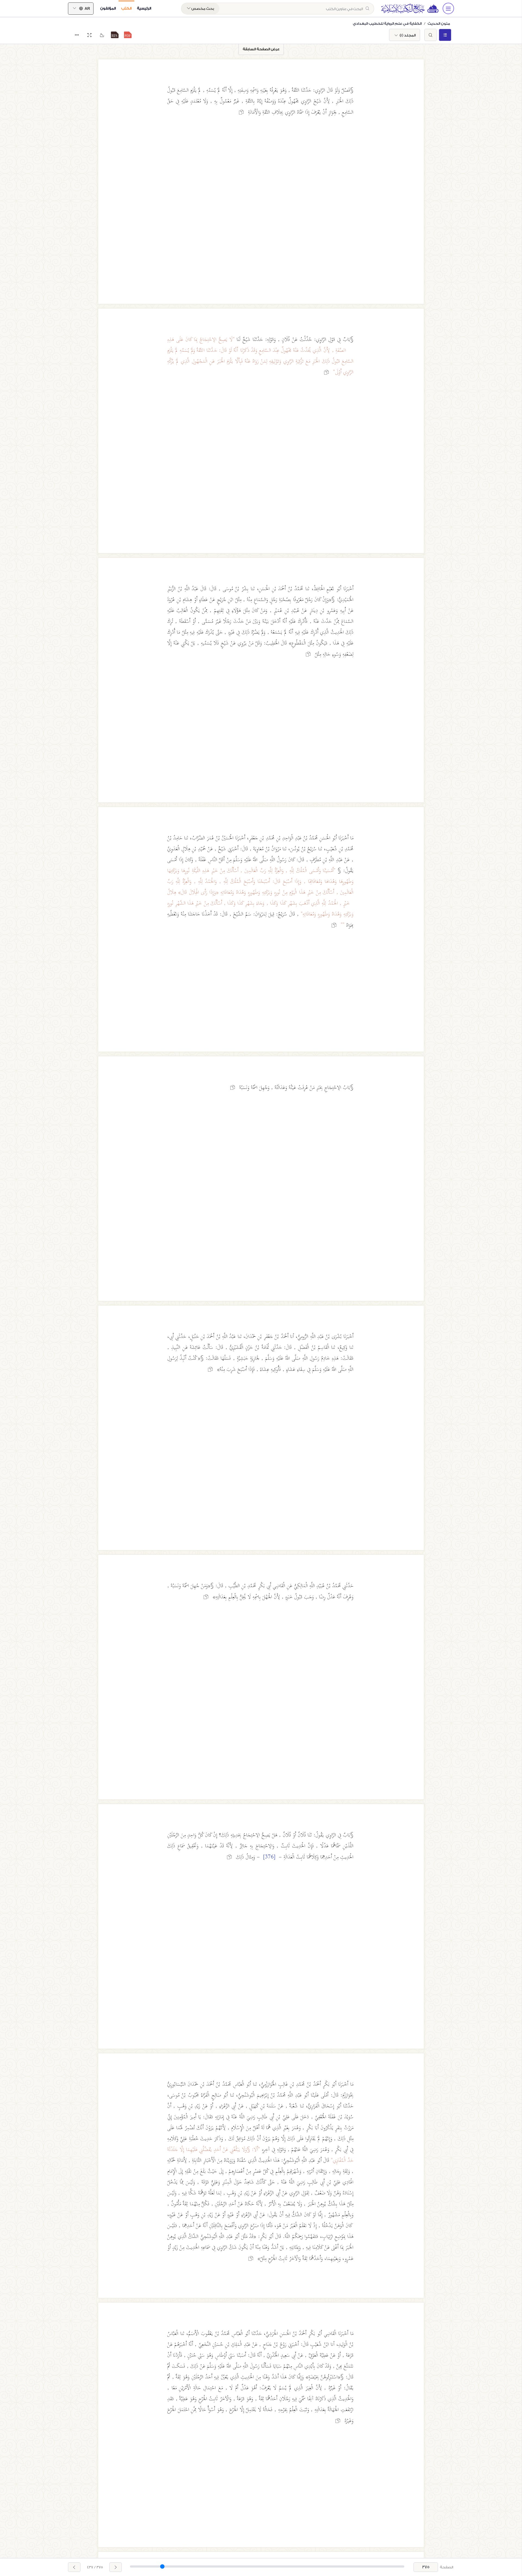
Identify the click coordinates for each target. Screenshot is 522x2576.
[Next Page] (74, 2567)
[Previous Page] (116, 2567)
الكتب (126, 8)
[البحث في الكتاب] (431, 35)
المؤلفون (108, 8)
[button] (128, 35)
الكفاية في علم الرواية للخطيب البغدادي (387, 24)
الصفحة (447, 2567)
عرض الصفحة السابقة (261, 49)
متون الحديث (439, 24)
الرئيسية (144, 8)
